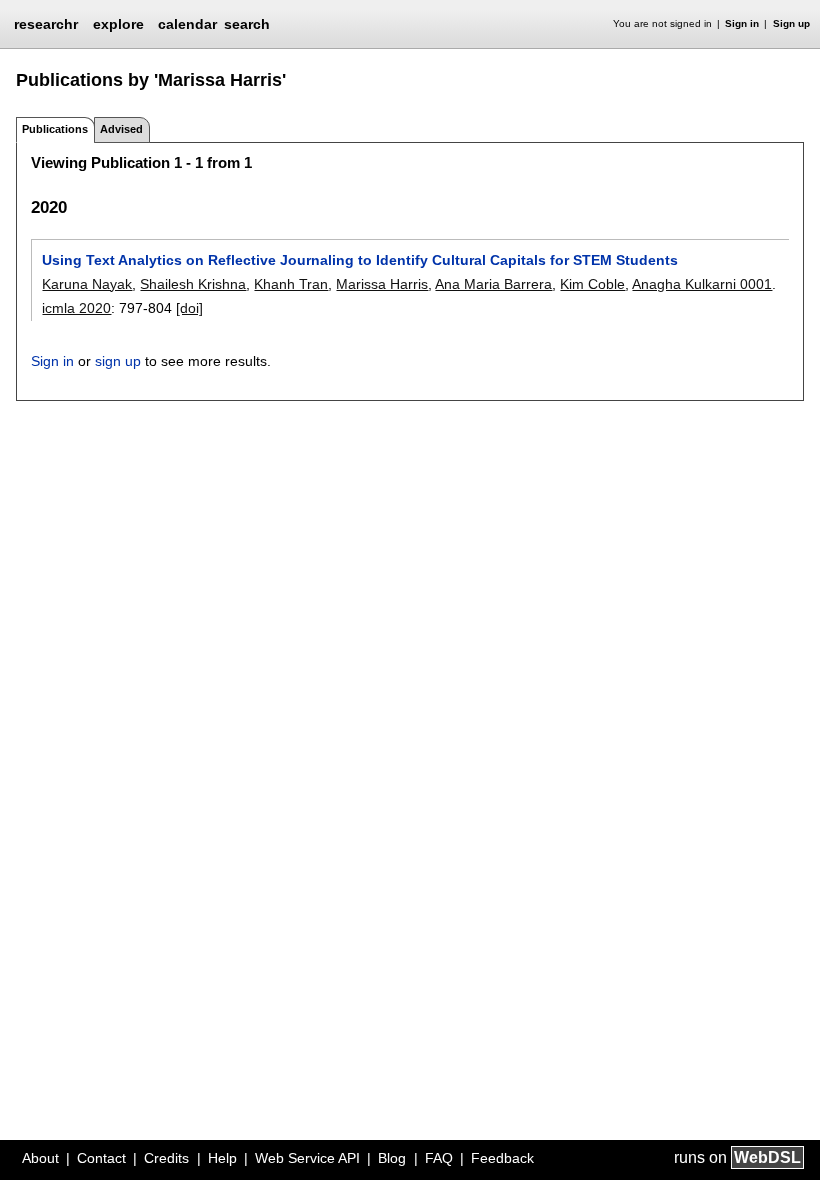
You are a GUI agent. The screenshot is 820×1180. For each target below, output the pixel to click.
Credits (166, 1158)
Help (222, 1158)
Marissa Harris (382, 284)
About (40, 1158)
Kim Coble (592, 284)
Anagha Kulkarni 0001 (702, 284)
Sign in (742, 23)
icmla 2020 (76, 308)
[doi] (189, 308)
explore (118, 24)
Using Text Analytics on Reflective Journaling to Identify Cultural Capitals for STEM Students (360, 260)
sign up (118, 361)
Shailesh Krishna (193, 284)
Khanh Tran (291, 284)
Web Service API (307, 1158)
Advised (121, 129)
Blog (392, 1158)
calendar (187, 24)
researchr (46, 23)
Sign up (791, 23)
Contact (101, 1158)
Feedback (502, 1158)
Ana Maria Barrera (493, 284)
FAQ (439, 1158)
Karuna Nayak (87, 284)
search (247, 24)
